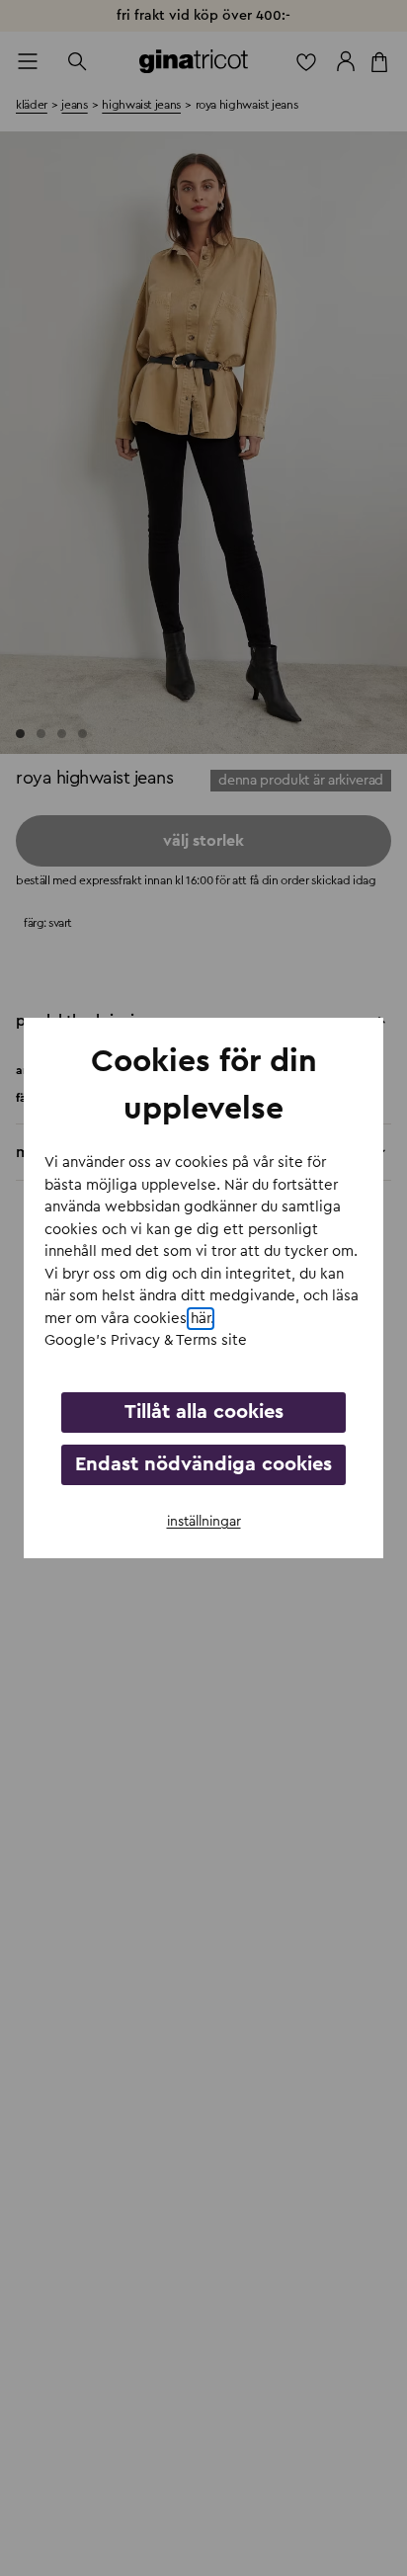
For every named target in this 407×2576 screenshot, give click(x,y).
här (201, 1319)
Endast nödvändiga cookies (203, 1464)
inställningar (204, 1522)
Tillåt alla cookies (204, 1412)
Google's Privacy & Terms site (146, 1340)
